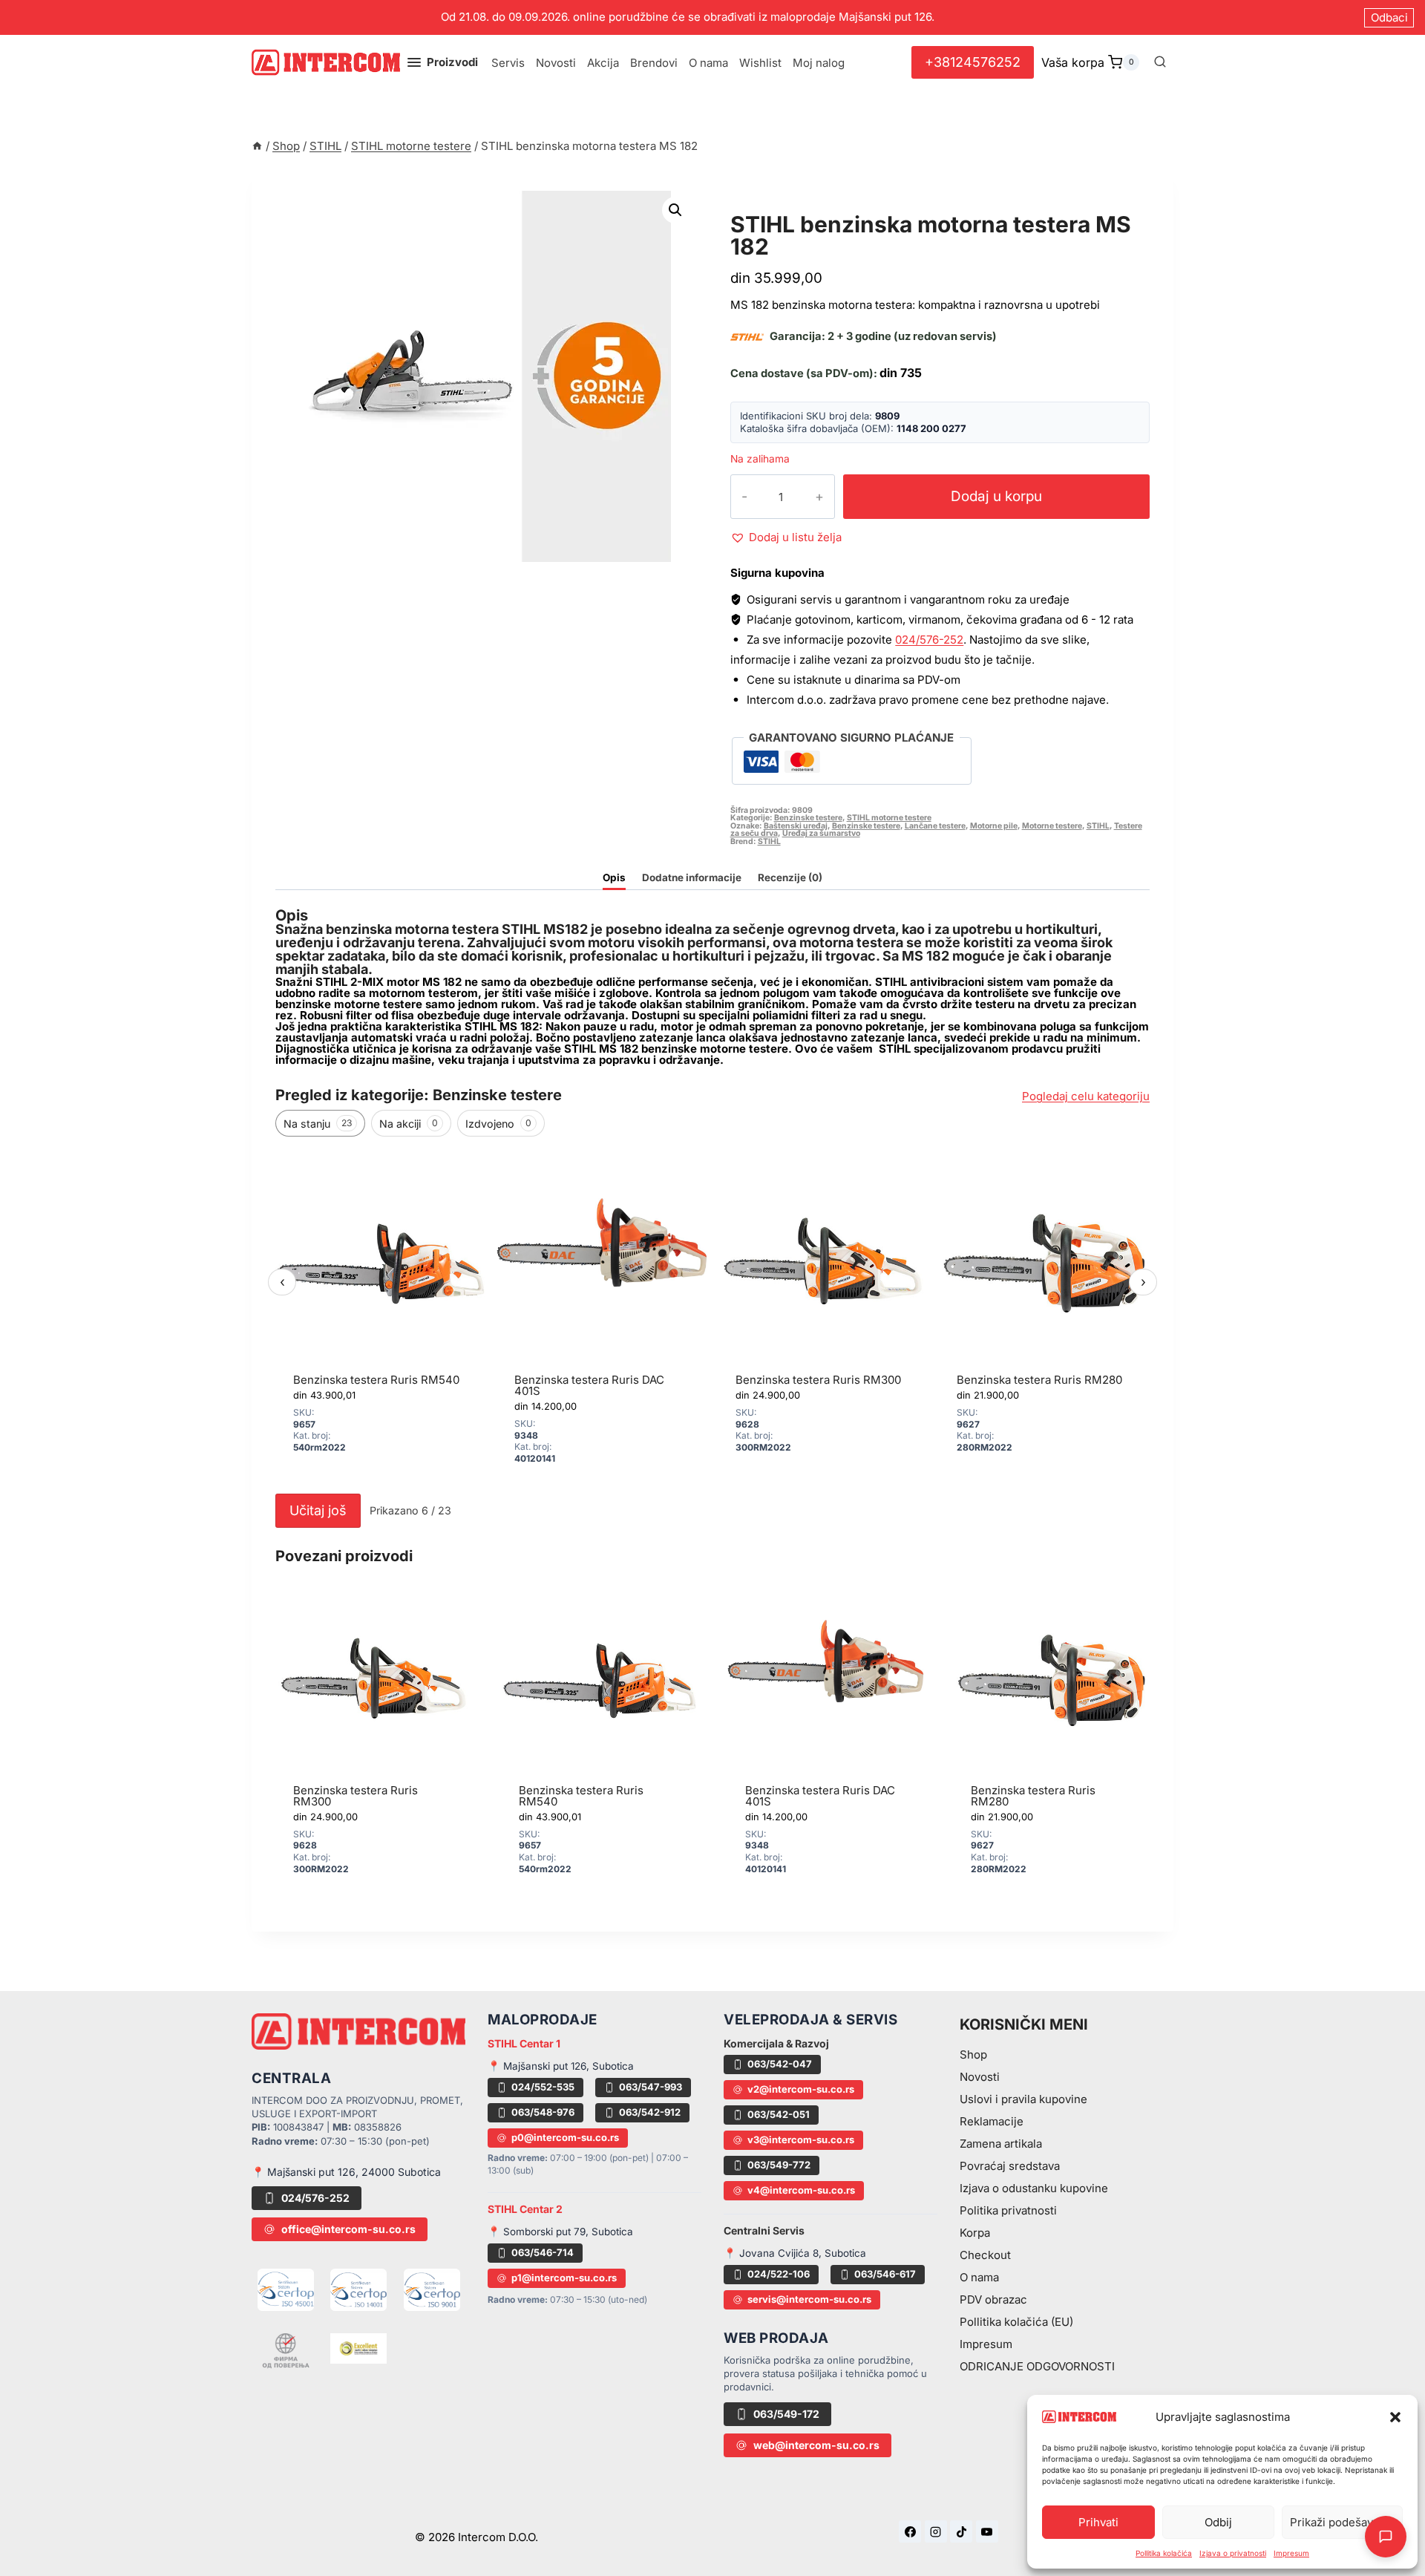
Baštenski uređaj (796, 826)
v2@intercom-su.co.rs (801, 2089)
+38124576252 (973, 62)
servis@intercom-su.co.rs (809, 2299)
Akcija (603, 63)
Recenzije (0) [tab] (790, 877)
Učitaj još (318, 1510)
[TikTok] (961, 2531)
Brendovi (654, 63)
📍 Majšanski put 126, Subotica (561, 2066)
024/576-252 (929, 640)
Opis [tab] (614, 877)
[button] (1395, 2417)
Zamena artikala (1001, 2144)
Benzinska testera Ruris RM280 (1039, 1380)
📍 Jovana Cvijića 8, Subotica (795, 2253)
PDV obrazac (993, 2299)
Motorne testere (1052, 826)
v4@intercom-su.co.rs (801, 2190)
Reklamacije (992, 2121)
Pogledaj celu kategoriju (1086, 1096)
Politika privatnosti (1008, 2210)
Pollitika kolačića (1164, 2553)
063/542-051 (779, 2114)
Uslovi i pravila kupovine (1023, 2099)
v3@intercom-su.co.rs (801, 2139)
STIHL (1098, 826)
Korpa (975, 2233)
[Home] (257, 146)
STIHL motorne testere (818, 207)
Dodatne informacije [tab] (692, 877)
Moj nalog (819, 63)
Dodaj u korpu (996, 496)
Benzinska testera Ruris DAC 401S (589, 1385)
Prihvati (1098, 2522)
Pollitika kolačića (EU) (1016, 2322)
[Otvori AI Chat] (1386, 2537)
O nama (708, 63)
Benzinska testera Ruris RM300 (818, 1380)
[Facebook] (910, 2531)
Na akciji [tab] (409, 1124)
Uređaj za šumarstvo (821, 833)
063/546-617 (885, 2274)
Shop (973, 2054)
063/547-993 (651, 2087)
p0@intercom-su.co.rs (565, 2137)
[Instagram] (936, 2531)
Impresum (1291, 2553)
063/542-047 (780, 2064)
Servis (508, 63)
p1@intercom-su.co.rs (564, 2278)
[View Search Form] (1160, 62)
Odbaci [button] (1389, 17)
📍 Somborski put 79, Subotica (560, 2232)
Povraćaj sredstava (1010, 2166)
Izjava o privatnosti (1233, 2553)
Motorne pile (994, 826)
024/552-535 (543, 2087)
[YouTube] (987, 2531)
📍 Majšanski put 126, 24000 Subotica (346, 2172)
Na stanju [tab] (318, 1124)
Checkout (985, 2255)
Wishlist (760, 63)
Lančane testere (935, 826)
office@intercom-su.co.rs (348, 2229)
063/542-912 (650, 2112)
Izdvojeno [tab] (498, 1124)
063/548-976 (543, 2112)
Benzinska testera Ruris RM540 (376, 1380)
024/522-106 (779, 2274)
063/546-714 (543, 2252)
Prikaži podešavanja (1342, 2522)
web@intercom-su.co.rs (816, 2445)
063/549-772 (779, 2165)
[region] (712, 1316)
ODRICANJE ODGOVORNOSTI (1037, 2366)
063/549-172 (786, 2414)
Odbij (1218, 2522)
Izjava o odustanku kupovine (1034, 2188)
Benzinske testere (808, 818)
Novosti (556, 63)
